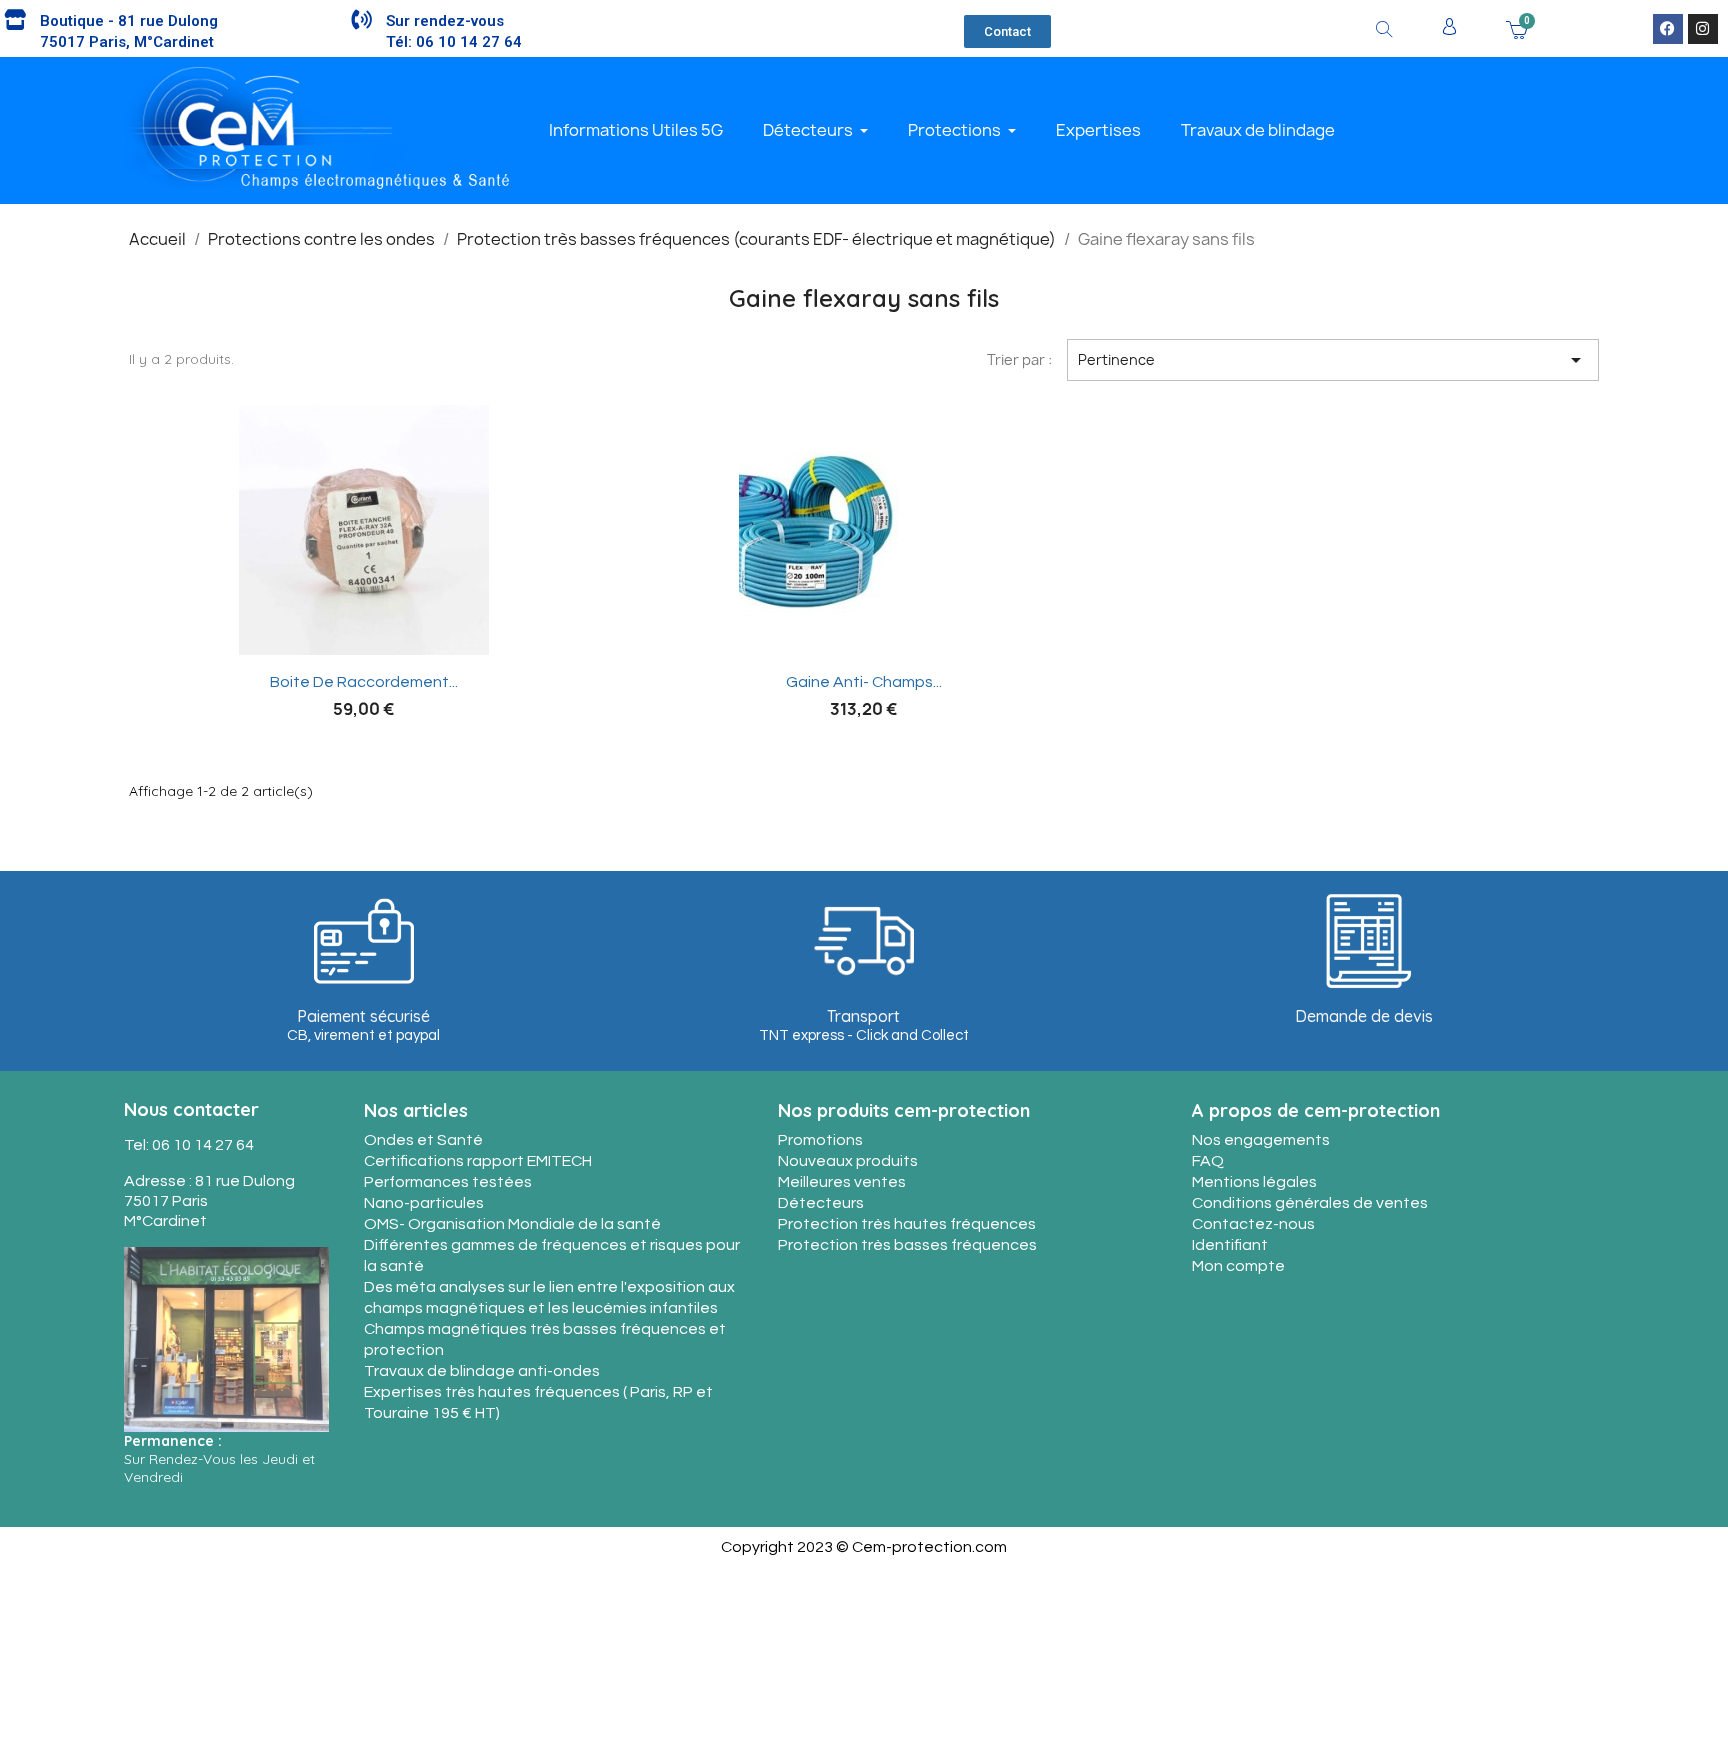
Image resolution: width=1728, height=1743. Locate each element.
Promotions (820, 1140)
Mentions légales (1254, 1182)
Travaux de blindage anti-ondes (482, 1371)
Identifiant (1230, 1245)
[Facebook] (1668, 29)
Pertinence (1333, 360)
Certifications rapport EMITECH (478, 1161)
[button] (1007, 31)
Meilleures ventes (842, 1182)
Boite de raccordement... (364, 682)
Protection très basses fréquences (907, 1245)
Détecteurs (821, 1203)
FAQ (1208, 1161)
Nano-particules (424, 1203)
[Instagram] (1703, 29)
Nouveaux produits (848, 1161)
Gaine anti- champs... (864, 682)
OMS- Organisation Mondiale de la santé (512, 1224)
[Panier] (1517, 28)
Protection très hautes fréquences (907, 1224)
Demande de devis (1364, 1016)
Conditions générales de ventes (1310, 1203)
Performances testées (448, 1182)
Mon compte (1238, 1266)
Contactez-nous (1253, 1224)
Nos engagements (1261, 1140)
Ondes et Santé (423, 1140)
